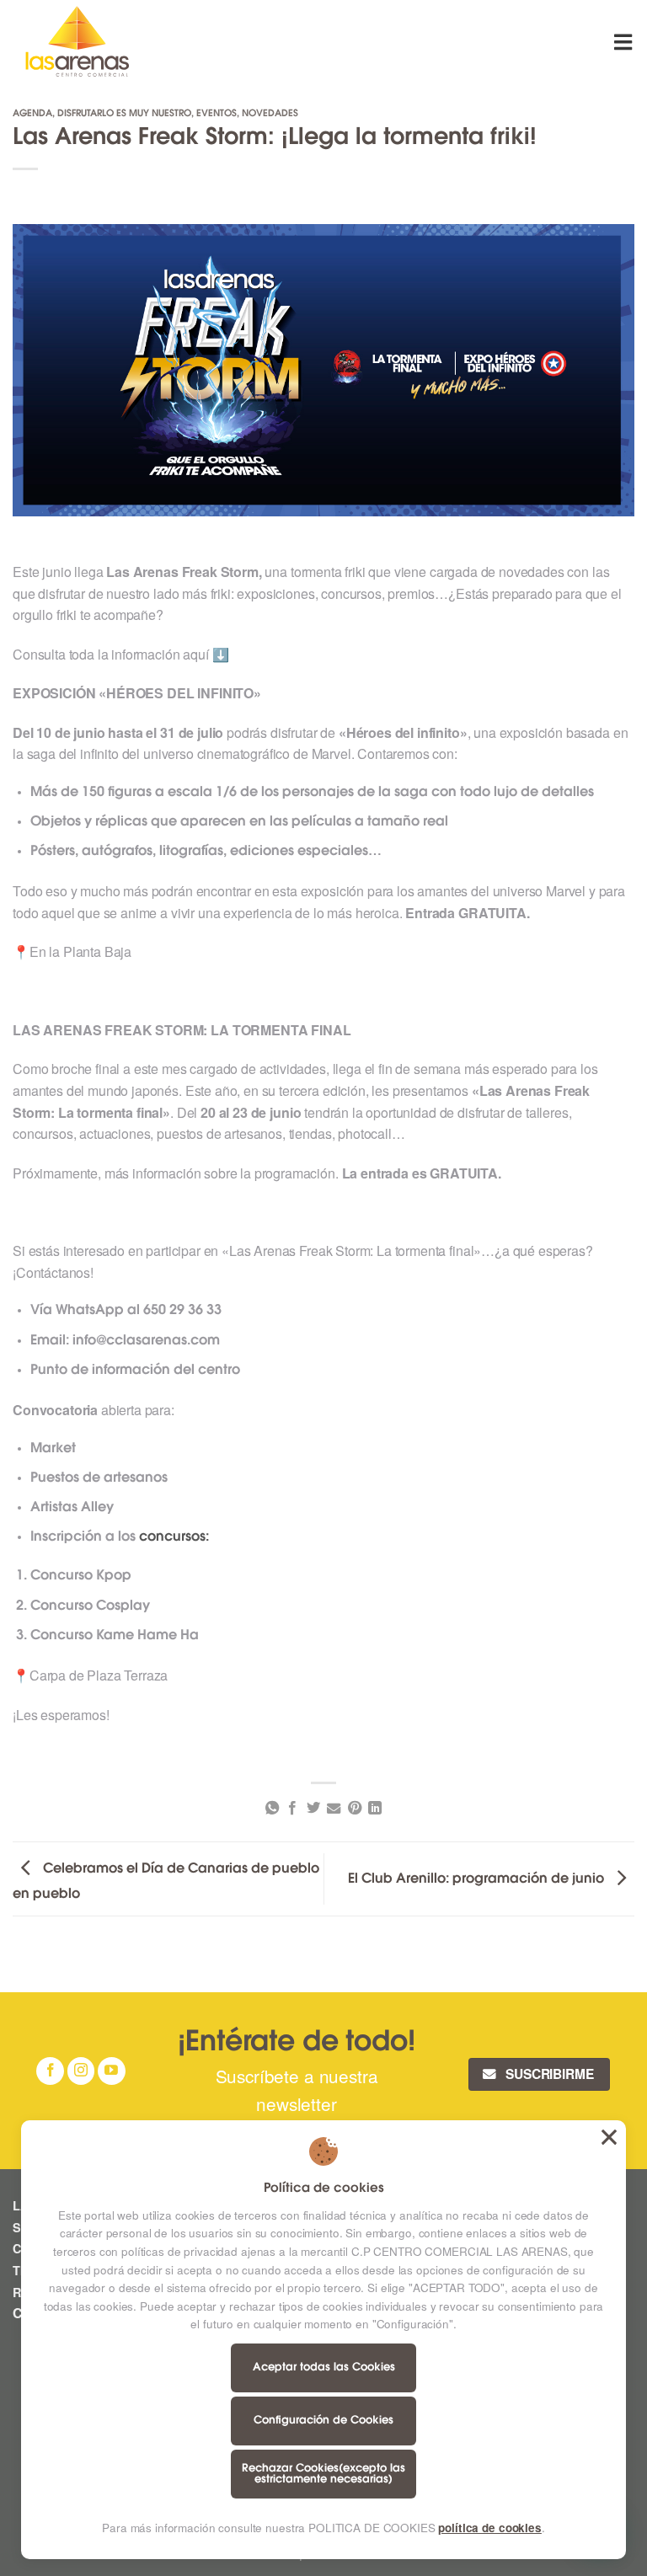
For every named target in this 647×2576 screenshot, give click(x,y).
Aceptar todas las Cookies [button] (609, 2137)
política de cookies (489, 2528)
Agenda (32, 114)
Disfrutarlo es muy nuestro (124, 114)
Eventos (217, 114)
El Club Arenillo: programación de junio (478, 1879)
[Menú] (624, 42)
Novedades (270, 114)
